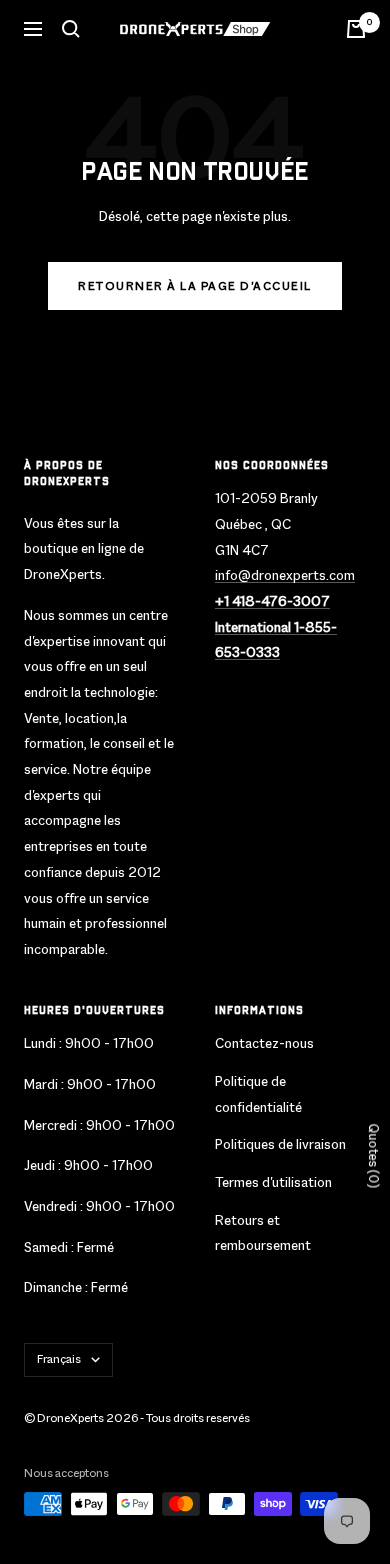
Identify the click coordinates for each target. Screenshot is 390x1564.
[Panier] (356, 29)
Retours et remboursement (263, 1233)
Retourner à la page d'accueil (195, 286)
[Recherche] (71, 29)
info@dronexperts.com (285, 575)
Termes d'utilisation (273, 1182)
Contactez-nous (264, 1043)
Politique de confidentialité (258, 1094)
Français (59, 1359)
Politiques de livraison (280, 1144)
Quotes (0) (373, 1156)
